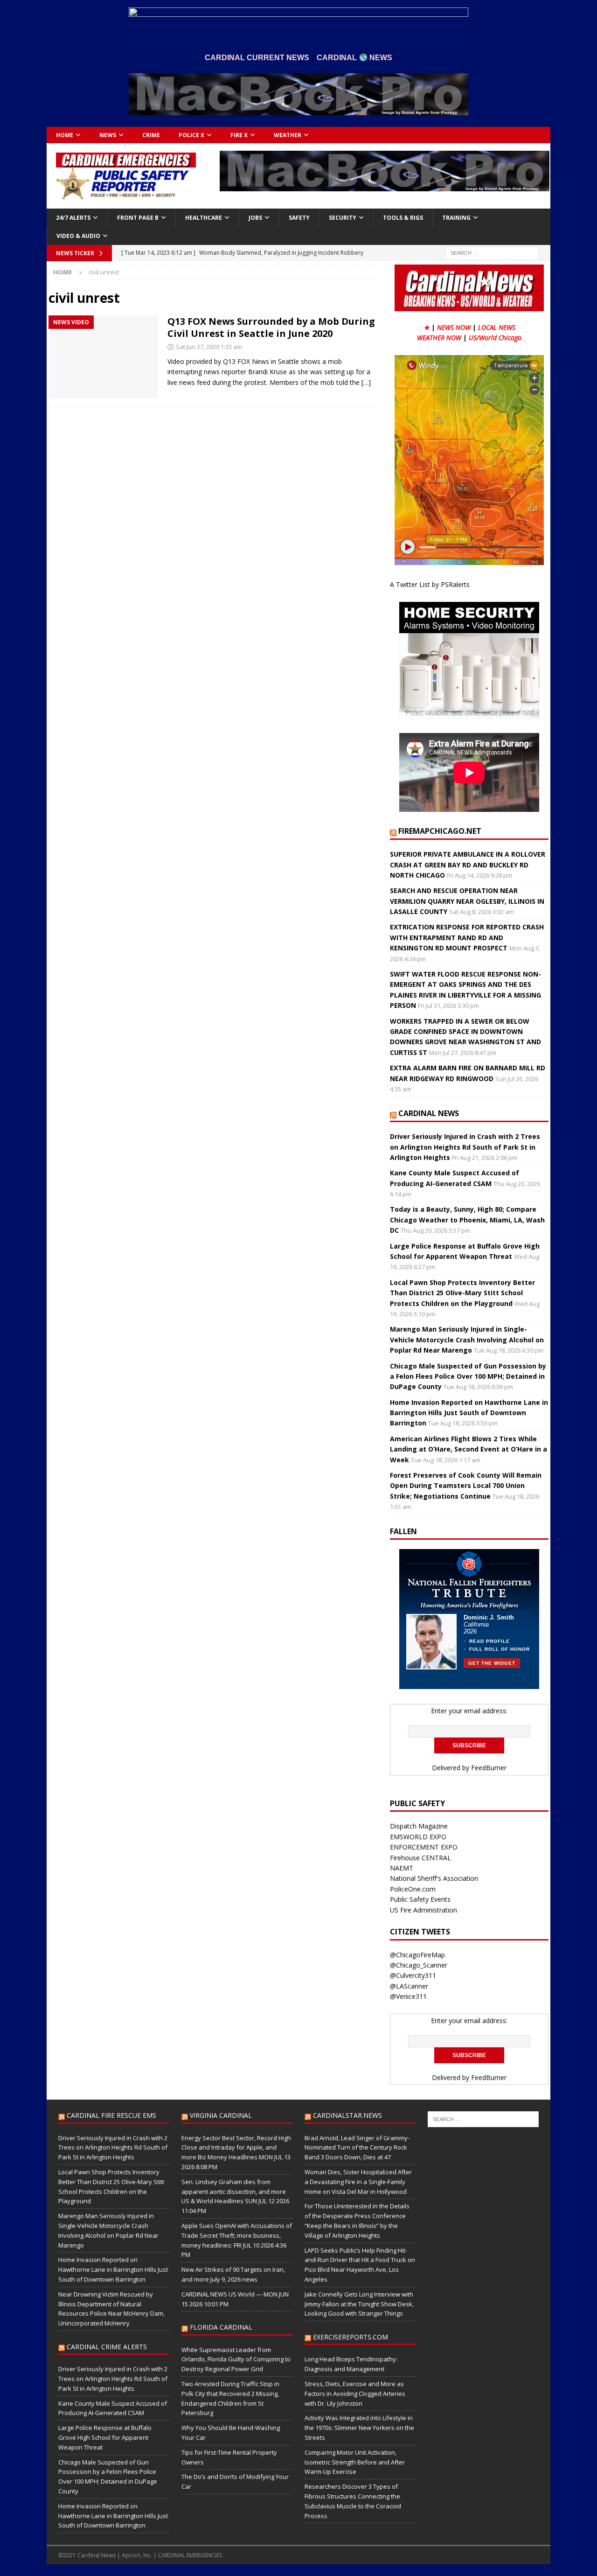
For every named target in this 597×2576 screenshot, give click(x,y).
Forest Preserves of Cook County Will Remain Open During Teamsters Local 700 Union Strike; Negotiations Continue (466, 1486)
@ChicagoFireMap (417, 1955)
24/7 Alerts (73, 218)
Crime (151, 135)
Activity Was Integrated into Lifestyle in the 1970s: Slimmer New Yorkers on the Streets (359, 2428)
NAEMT (402, 1868)
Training (456, 218)
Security (343, 218)
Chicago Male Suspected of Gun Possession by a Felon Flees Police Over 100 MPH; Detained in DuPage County (468, 1376)
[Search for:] (492, 252)
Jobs (255, 218)
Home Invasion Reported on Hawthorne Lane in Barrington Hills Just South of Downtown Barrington (469, 1413)
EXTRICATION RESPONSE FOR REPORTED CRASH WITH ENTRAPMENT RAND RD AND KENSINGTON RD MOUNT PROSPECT (467, 937)
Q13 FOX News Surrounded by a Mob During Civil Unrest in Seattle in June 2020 (271, 327)
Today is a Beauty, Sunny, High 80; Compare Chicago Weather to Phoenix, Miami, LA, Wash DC (467, 1220)
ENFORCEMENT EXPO (424, 1847)
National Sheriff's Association (434, 1878)
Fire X (239, 135)
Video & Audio (78, 236)
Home (65, 135)
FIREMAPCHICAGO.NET (440, 831)
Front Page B (138, 218)
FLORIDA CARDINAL (221, 2327)
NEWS (108, 135)
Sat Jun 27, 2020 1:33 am (209, 347)
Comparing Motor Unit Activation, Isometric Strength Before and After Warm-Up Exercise (355, 2462)
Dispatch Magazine (419, 1826)
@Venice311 (408, 1996)
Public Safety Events (420, 1899)
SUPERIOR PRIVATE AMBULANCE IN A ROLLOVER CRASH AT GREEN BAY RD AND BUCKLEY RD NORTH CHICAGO (468, 865)
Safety (299, 218)
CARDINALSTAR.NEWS (347, 2115)
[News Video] (103, 357)
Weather (288, 135)
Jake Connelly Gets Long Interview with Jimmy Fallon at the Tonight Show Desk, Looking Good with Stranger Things (359, 2304)
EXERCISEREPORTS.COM (351, 2337)
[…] (366, 382)
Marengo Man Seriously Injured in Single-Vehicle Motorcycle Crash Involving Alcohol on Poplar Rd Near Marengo (467, 1340)
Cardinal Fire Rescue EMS (111, 2115)
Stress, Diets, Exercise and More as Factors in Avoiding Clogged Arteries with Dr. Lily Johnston (355, 2394)
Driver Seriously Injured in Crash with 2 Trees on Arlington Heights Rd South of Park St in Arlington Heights (465, 1147)
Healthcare (204, 218)
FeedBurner (489, 1768)
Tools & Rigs (403, 218)
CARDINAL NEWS (429, 1113)
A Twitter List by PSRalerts (430, 584)
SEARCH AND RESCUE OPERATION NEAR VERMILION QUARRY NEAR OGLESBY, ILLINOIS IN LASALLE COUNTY (467, 901)
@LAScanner (409, 1986)
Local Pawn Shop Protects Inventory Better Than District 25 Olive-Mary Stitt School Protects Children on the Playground (462, 1293)
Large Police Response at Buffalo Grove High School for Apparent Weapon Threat (105, 2437)
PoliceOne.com (413, 1889)
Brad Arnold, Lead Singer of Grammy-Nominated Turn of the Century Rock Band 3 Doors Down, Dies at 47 (357, 2148)
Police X (191, 135)
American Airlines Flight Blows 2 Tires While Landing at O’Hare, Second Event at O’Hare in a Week (469, 1449)
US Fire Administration (423, 1910)
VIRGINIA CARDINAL (221, 2115)
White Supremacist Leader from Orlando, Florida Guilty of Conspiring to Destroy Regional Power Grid (236, 2360)
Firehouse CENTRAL (420, 1858)
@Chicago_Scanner (419, 1965)
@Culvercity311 (413, 1975)
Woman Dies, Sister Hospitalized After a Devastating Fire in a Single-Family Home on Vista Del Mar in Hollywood (358, 2182)
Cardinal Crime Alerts (107, 2347)
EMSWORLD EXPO (418, 1837)
